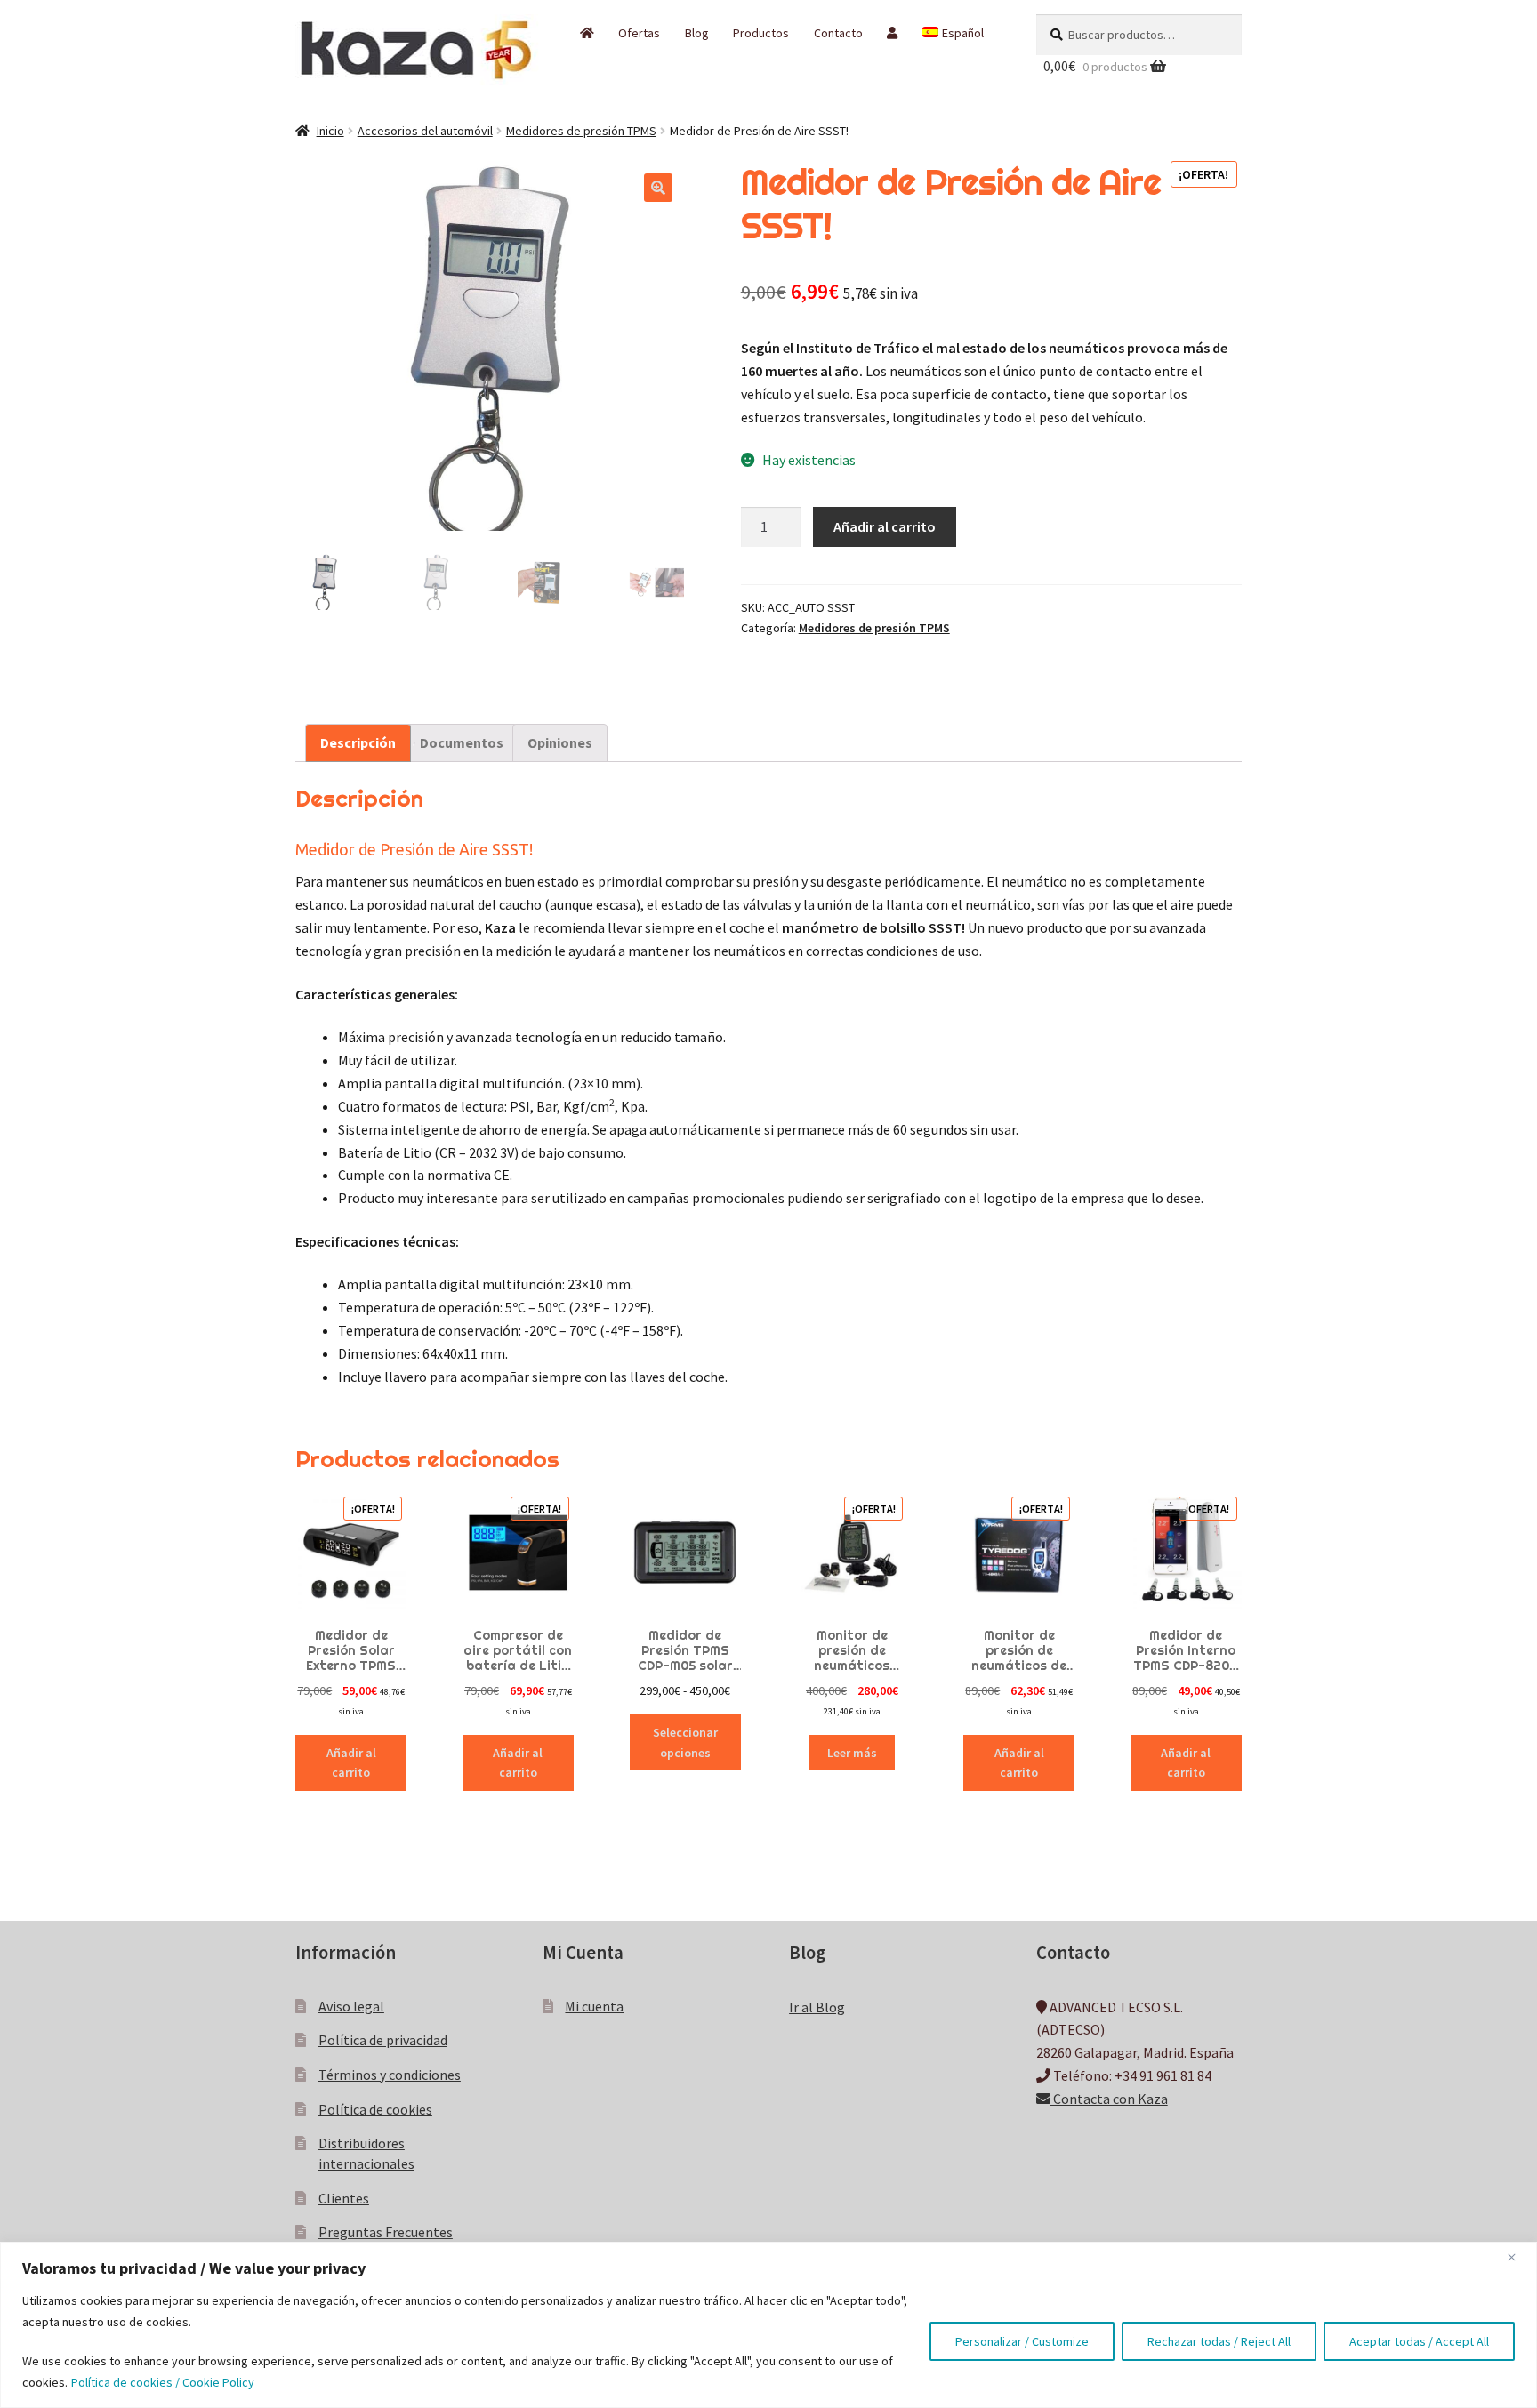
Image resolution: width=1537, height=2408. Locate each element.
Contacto (838, 33)
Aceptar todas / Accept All (1419, 2341)
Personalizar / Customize (1022, 2341)
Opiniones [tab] (560, 742)
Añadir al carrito (885, 526)
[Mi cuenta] (893, 33)
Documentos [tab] (462, 742)
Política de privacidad (383, 2040)
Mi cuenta (594, 2006)
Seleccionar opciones (685, 1742)
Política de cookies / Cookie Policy (163, 2382)
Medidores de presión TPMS (581, 131)
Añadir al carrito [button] (351, 1763)
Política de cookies (375, 2109)
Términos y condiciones (390, 2075)
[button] (658, 188)
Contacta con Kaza (1109, 2099)
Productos (761, 33)
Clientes (344, 2198)
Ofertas (639, 33)
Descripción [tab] (358, 742)
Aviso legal (351, 2006)
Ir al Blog (817, 2007)
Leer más (852, 1753)
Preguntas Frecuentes (386, 2232)
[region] (768, 2325)
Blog (697, 33)
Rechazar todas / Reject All (1219, 2341)
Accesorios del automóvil (425, 131)
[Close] (1518, 2257)
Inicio (330, 131)
